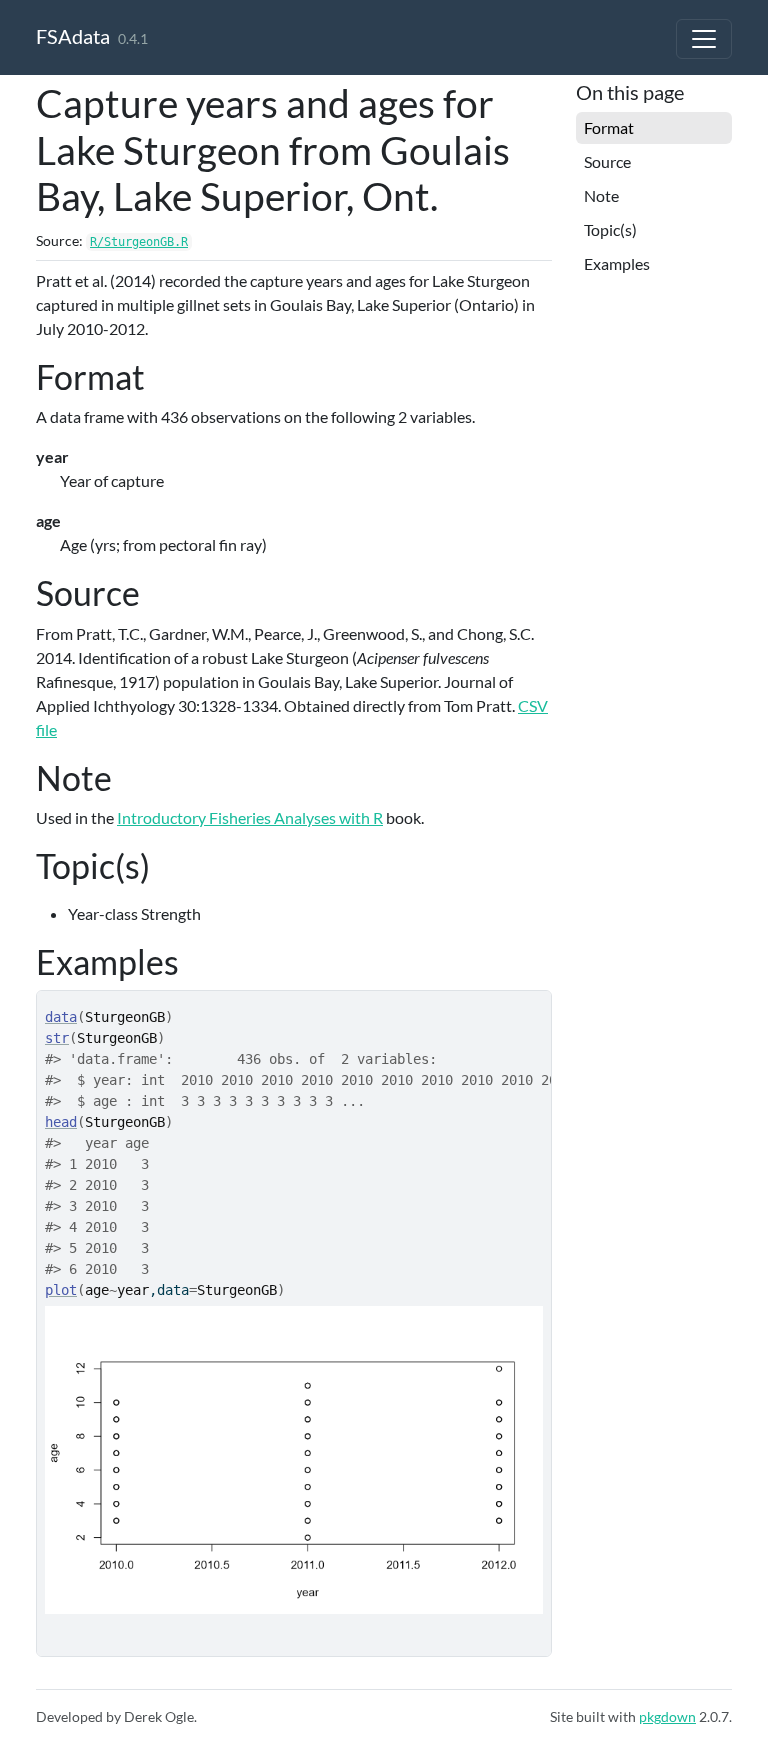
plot (61, 1290)
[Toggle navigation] (704, 39)
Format (609, 127)
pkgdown (667, 1716)
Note (601, 195)
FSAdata (73, 36)
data (61, 1017)
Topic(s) (610, 229)
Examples (617, 263)
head (61, 1122)
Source (607, 161)
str (57, 1038)
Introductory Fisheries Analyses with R (250, 817)
